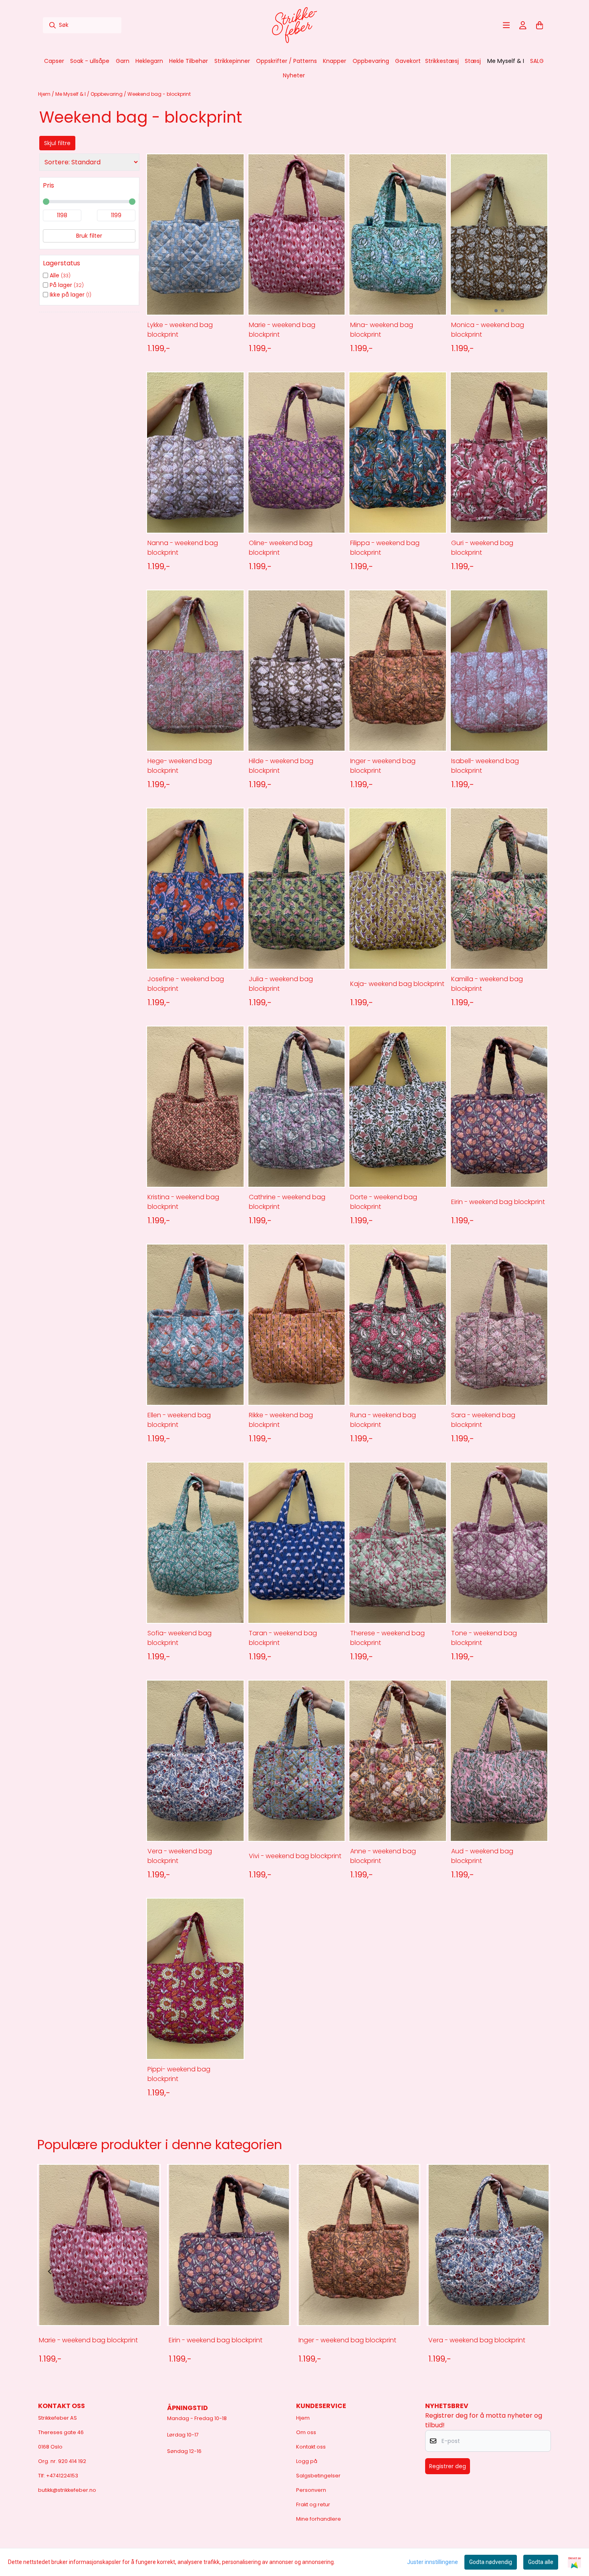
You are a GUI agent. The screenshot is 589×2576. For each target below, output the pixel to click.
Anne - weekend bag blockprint (383, 1856)
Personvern (311, 2490)
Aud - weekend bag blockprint (482, 1856)
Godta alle (541, 2562)
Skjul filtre (57, 143)
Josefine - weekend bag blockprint (186, 984)
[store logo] (294, 25)
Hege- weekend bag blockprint (180, 766)
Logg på (307, 2461)
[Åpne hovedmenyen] (506, 25)
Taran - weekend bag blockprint (283, 1638)
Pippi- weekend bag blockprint (179, 2074)
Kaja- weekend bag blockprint (397, 984)
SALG (537, 61)
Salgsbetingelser (318, 2476)
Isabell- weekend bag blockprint (485, 766)
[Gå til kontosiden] (523, 25)
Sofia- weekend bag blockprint (180, 1638)
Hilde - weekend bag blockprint (281, 766)
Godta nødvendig (491, 2562)
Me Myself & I (71, 94)
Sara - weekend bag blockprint (483, 1420)
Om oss (306, 2432)
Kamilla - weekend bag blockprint (487, 984)
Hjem (45, 94)
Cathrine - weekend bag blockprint (287, 1202)
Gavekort (408, 61)
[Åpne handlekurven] (540, 25)
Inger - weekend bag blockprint (383, 766)
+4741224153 (62, 2476)
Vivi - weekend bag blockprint (295, 1856)
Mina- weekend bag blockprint (382, 330)
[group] (99, 2271)
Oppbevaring (107, 94)
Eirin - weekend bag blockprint (498, 1202)
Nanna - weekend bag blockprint (183, 548)
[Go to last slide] (50, 2271)
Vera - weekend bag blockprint (180, 1856)
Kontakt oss (311, 2447)
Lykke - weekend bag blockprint (180, 330)
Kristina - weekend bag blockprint (183, 1202)
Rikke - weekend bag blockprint (281, 1420)
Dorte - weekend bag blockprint (384, 1202)
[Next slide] (537, 2271)
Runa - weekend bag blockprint (383, 1420)
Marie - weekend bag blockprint (282, 330)
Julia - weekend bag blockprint (281, 984)
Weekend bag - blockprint (159, 94)
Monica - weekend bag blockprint (488, 330)
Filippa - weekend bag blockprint (385, 548)
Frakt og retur (313, 2504)
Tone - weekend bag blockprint (484, 1638)
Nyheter (294, 75)
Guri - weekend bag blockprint (482, 548)
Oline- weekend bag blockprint (281, 548)
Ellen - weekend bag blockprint (179, 1420)
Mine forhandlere (319, 2519)
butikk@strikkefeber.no (67, 2490)
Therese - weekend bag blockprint (387, 1638)
